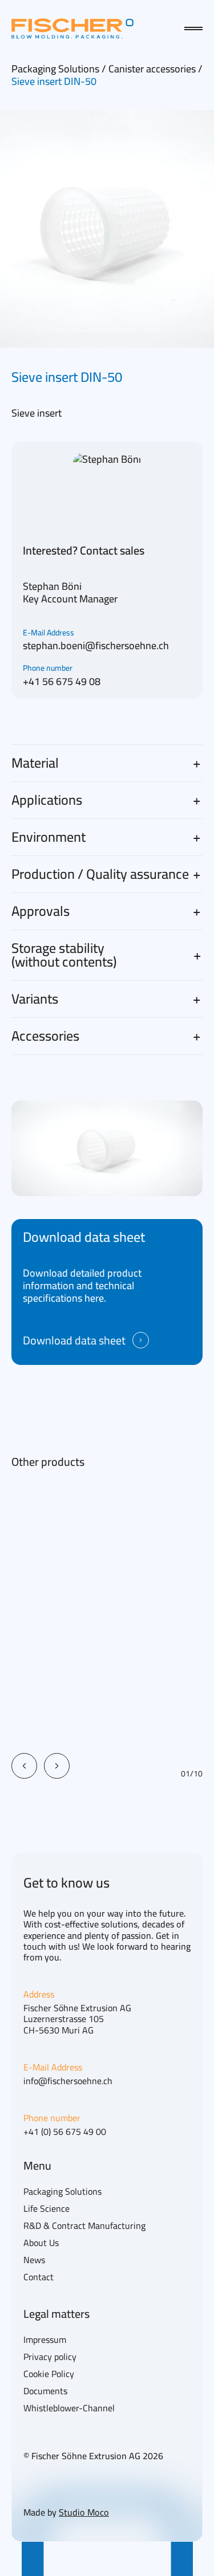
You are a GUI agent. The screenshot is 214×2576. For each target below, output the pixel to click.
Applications (47, 800)
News (34, 2260)
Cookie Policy (49, 2374)
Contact (39, 2277)
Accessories (45, 1036)
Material (35, 763)
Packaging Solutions (56, 69)
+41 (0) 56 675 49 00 (65, 2132)
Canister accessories (153, 69)
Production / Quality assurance (100, 874)
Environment (49, 837)
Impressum (45, 2339)
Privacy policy (50, 2357)
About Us (41, 2243)
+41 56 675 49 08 (62, 681)
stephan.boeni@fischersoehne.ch (96, 645)
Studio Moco (84, 2512)
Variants (35, 999)
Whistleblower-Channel (69, 2408)
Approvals (41, 911)
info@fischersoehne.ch (68, 2081)
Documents (45, 2391)
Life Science (47, 2208)
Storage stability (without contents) (64, 955)
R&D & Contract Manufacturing (84, 2226)
